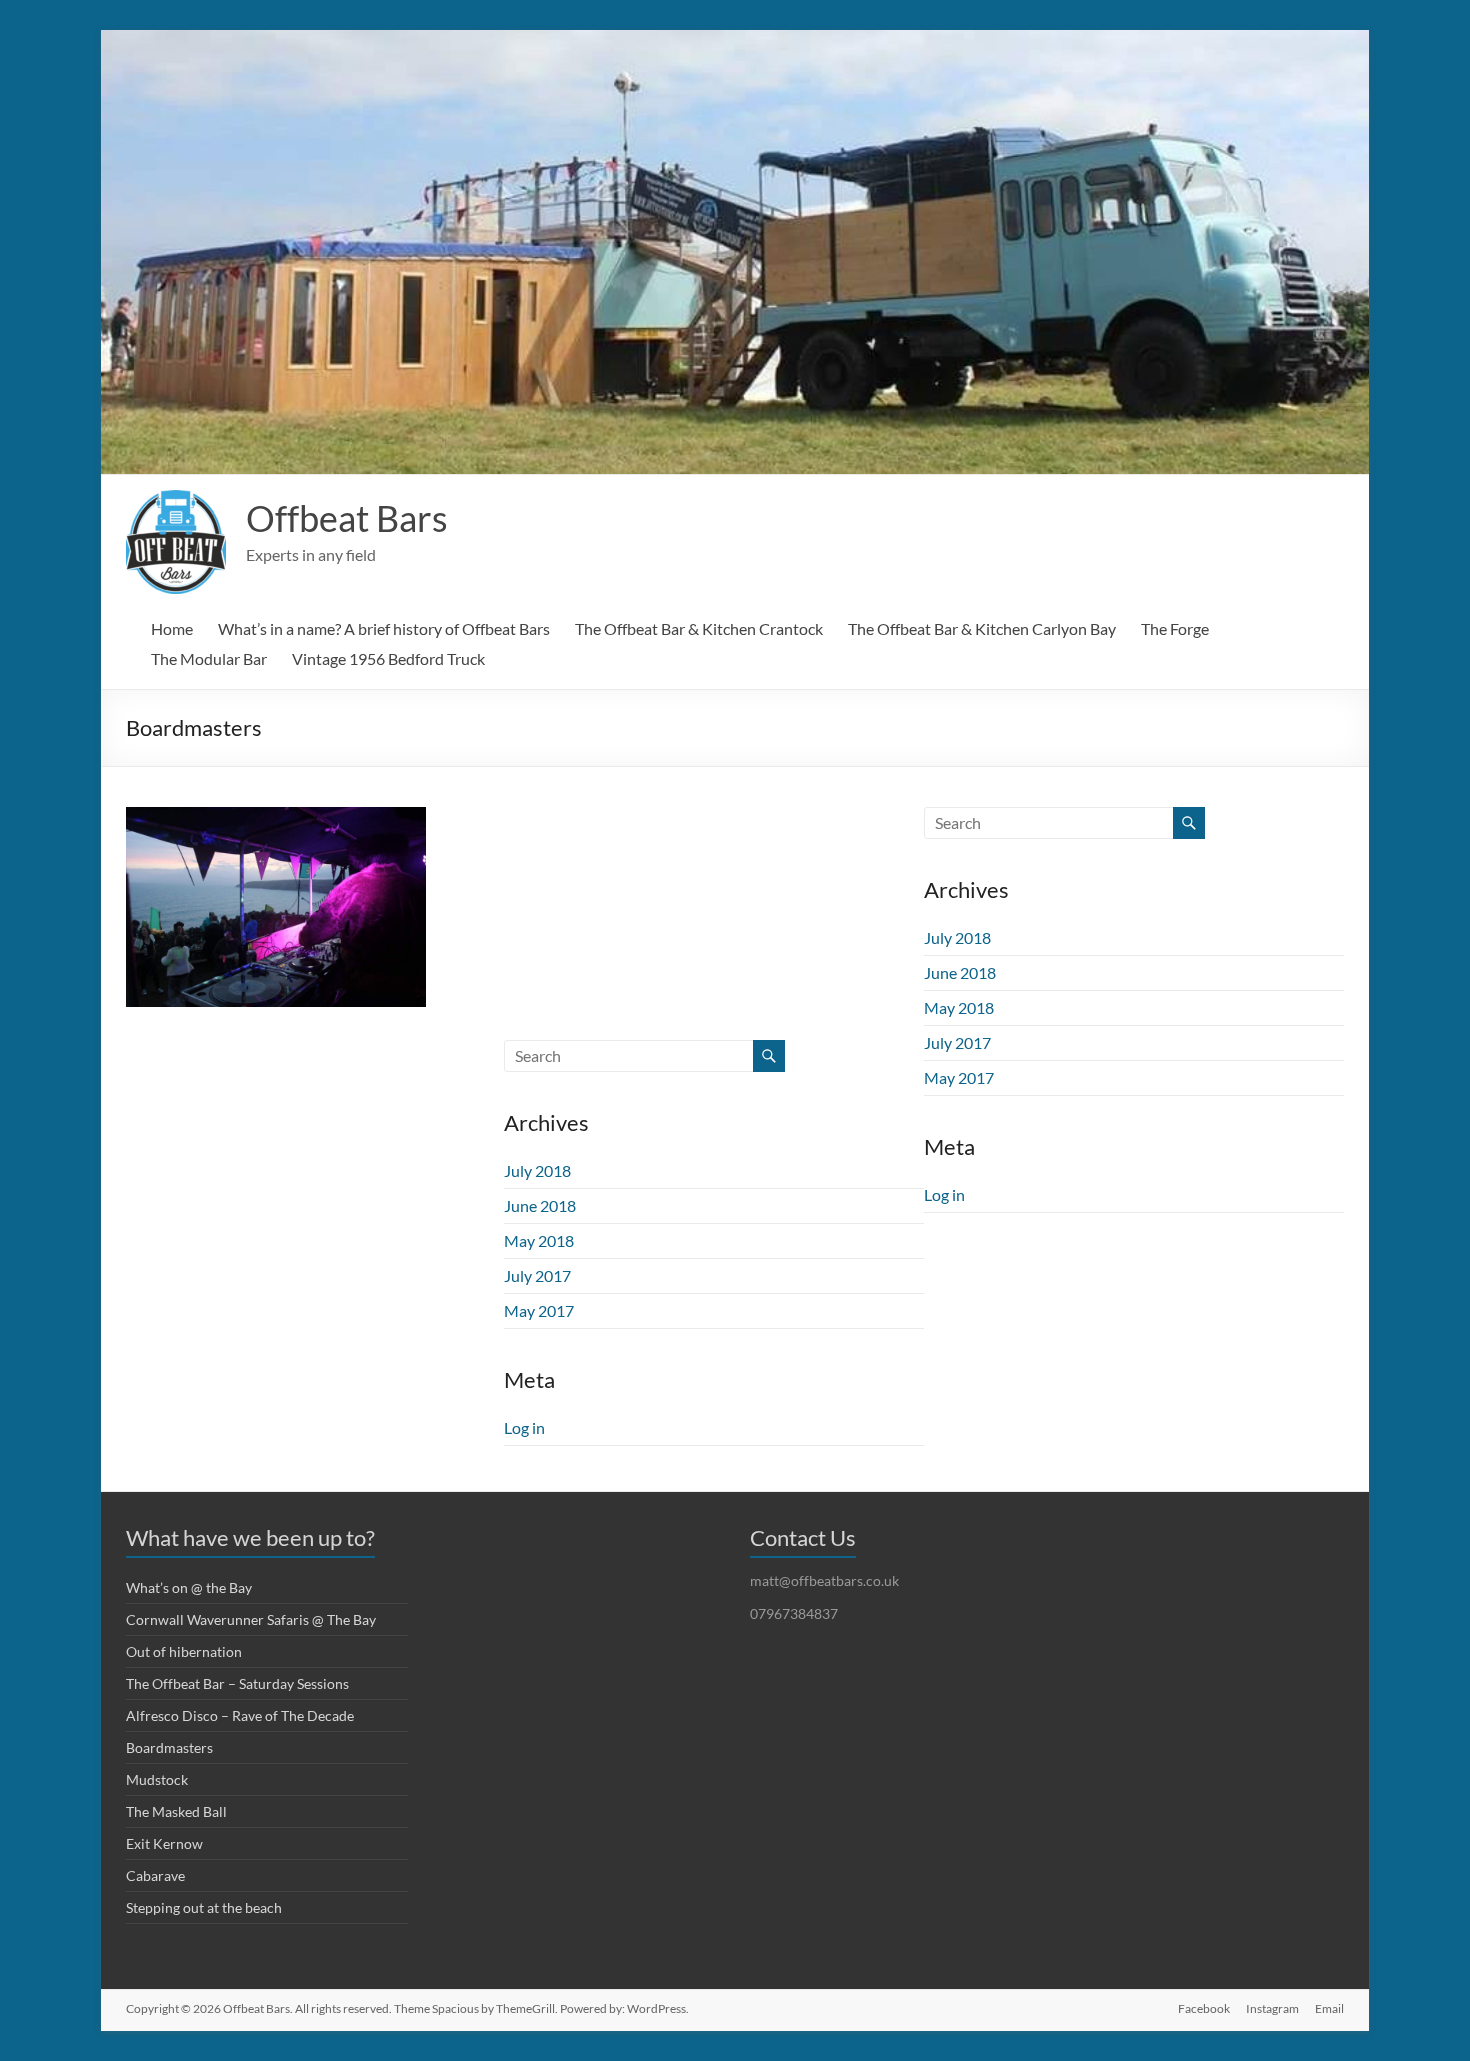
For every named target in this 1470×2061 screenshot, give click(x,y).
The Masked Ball (176, 1811)
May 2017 (959, 1077)
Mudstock (157, 1779)
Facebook (1204, 2008)
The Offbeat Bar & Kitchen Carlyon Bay (982, 628)
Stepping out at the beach (204, 1907)
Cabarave (155, 1875)
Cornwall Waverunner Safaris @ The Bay (251, 1619)
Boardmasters (169, 1747)
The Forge (1175, 628)
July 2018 (957, 937)
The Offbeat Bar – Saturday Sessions (237, 1683)
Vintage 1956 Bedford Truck (388, 658)
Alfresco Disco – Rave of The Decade (240, 1715)
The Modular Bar (209, 658)
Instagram (1272, 2008)
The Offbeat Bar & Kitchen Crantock (699, 628)
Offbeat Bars (347, 518)
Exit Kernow (164, 1843)
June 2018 (960, 972)
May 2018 (959, 1007)
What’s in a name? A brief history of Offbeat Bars (384, 628)
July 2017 (957, 1042)
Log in (944, 1194)
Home (172, 628)
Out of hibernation (184, 1651)
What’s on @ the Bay (189, 1587)
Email (1329, 2008)
